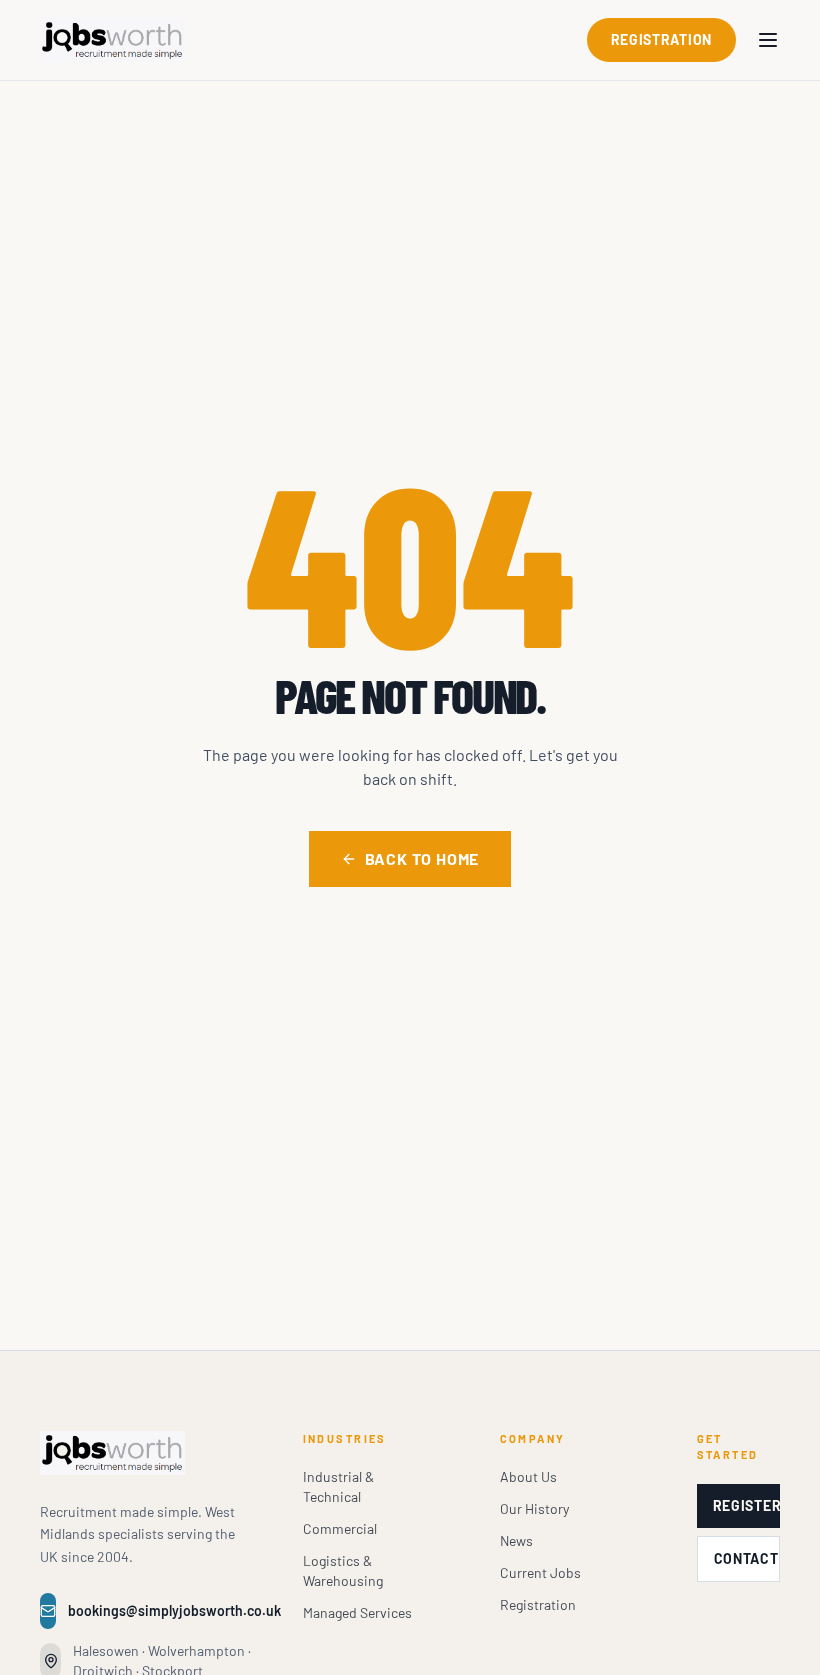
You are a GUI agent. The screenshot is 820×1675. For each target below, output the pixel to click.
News (516, 1540)
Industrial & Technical (338, 1486)
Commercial (340, 1528)
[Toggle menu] (768, 40)
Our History (534, 1508)
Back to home (422, 858)
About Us (528, 1476)
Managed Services (357, 1612)
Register (746, 1505)
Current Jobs (540, 1572)
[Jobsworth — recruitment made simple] (112, 40)
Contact (746, 1558)
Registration (661, 39)
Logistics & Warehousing (343, 1570)
